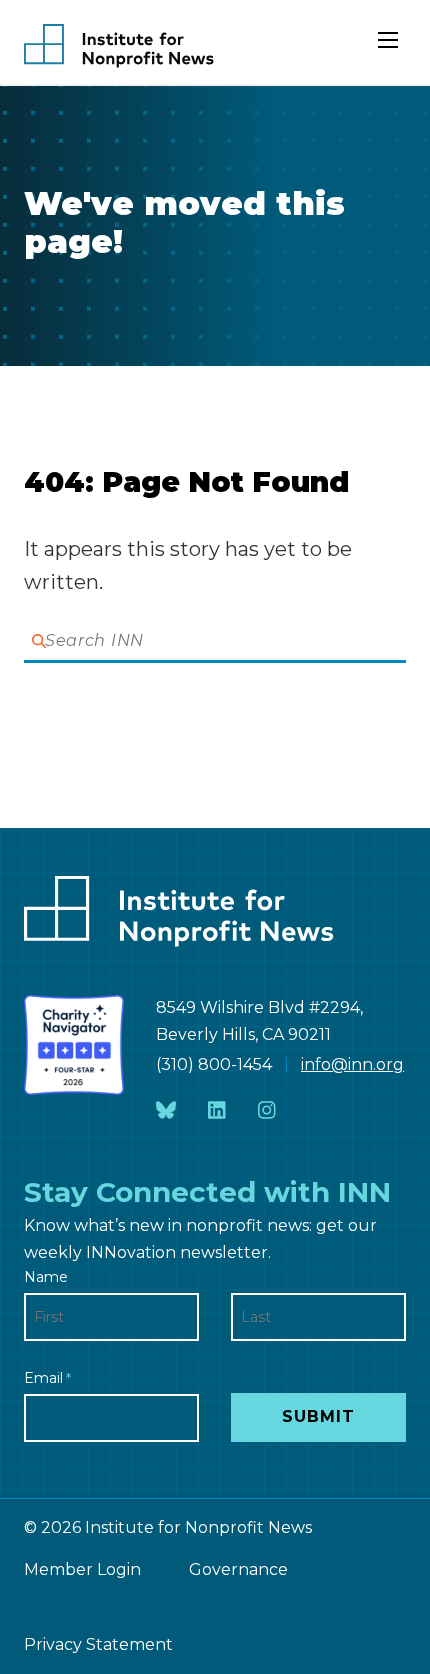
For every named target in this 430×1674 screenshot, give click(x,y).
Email (47, 1378)
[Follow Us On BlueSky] (166, 1111)
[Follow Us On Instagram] (267, 1111)
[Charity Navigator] (74, 1045)
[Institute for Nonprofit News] (119, 46)
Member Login (82, 1569)
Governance (238, 1569)
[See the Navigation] (390, 48)
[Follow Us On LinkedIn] (217, 1111)
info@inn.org (352, 1064)
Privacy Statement (98, 1644)
